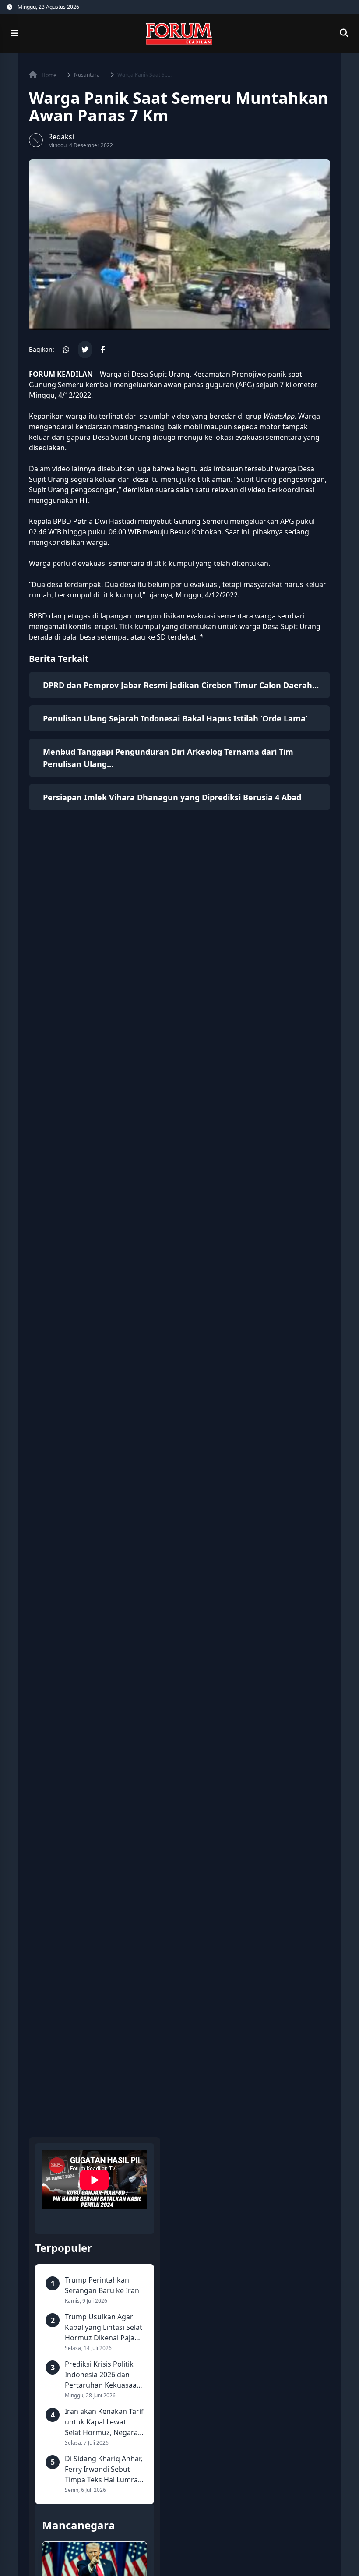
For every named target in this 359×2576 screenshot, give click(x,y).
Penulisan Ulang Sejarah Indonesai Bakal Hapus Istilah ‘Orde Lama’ (175, 718)
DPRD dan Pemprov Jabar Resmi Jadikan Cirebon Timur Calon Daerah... (181, 685)
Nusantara (87, 75)
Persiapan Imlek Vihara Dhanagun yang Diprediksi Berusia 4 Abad (172, 797)
